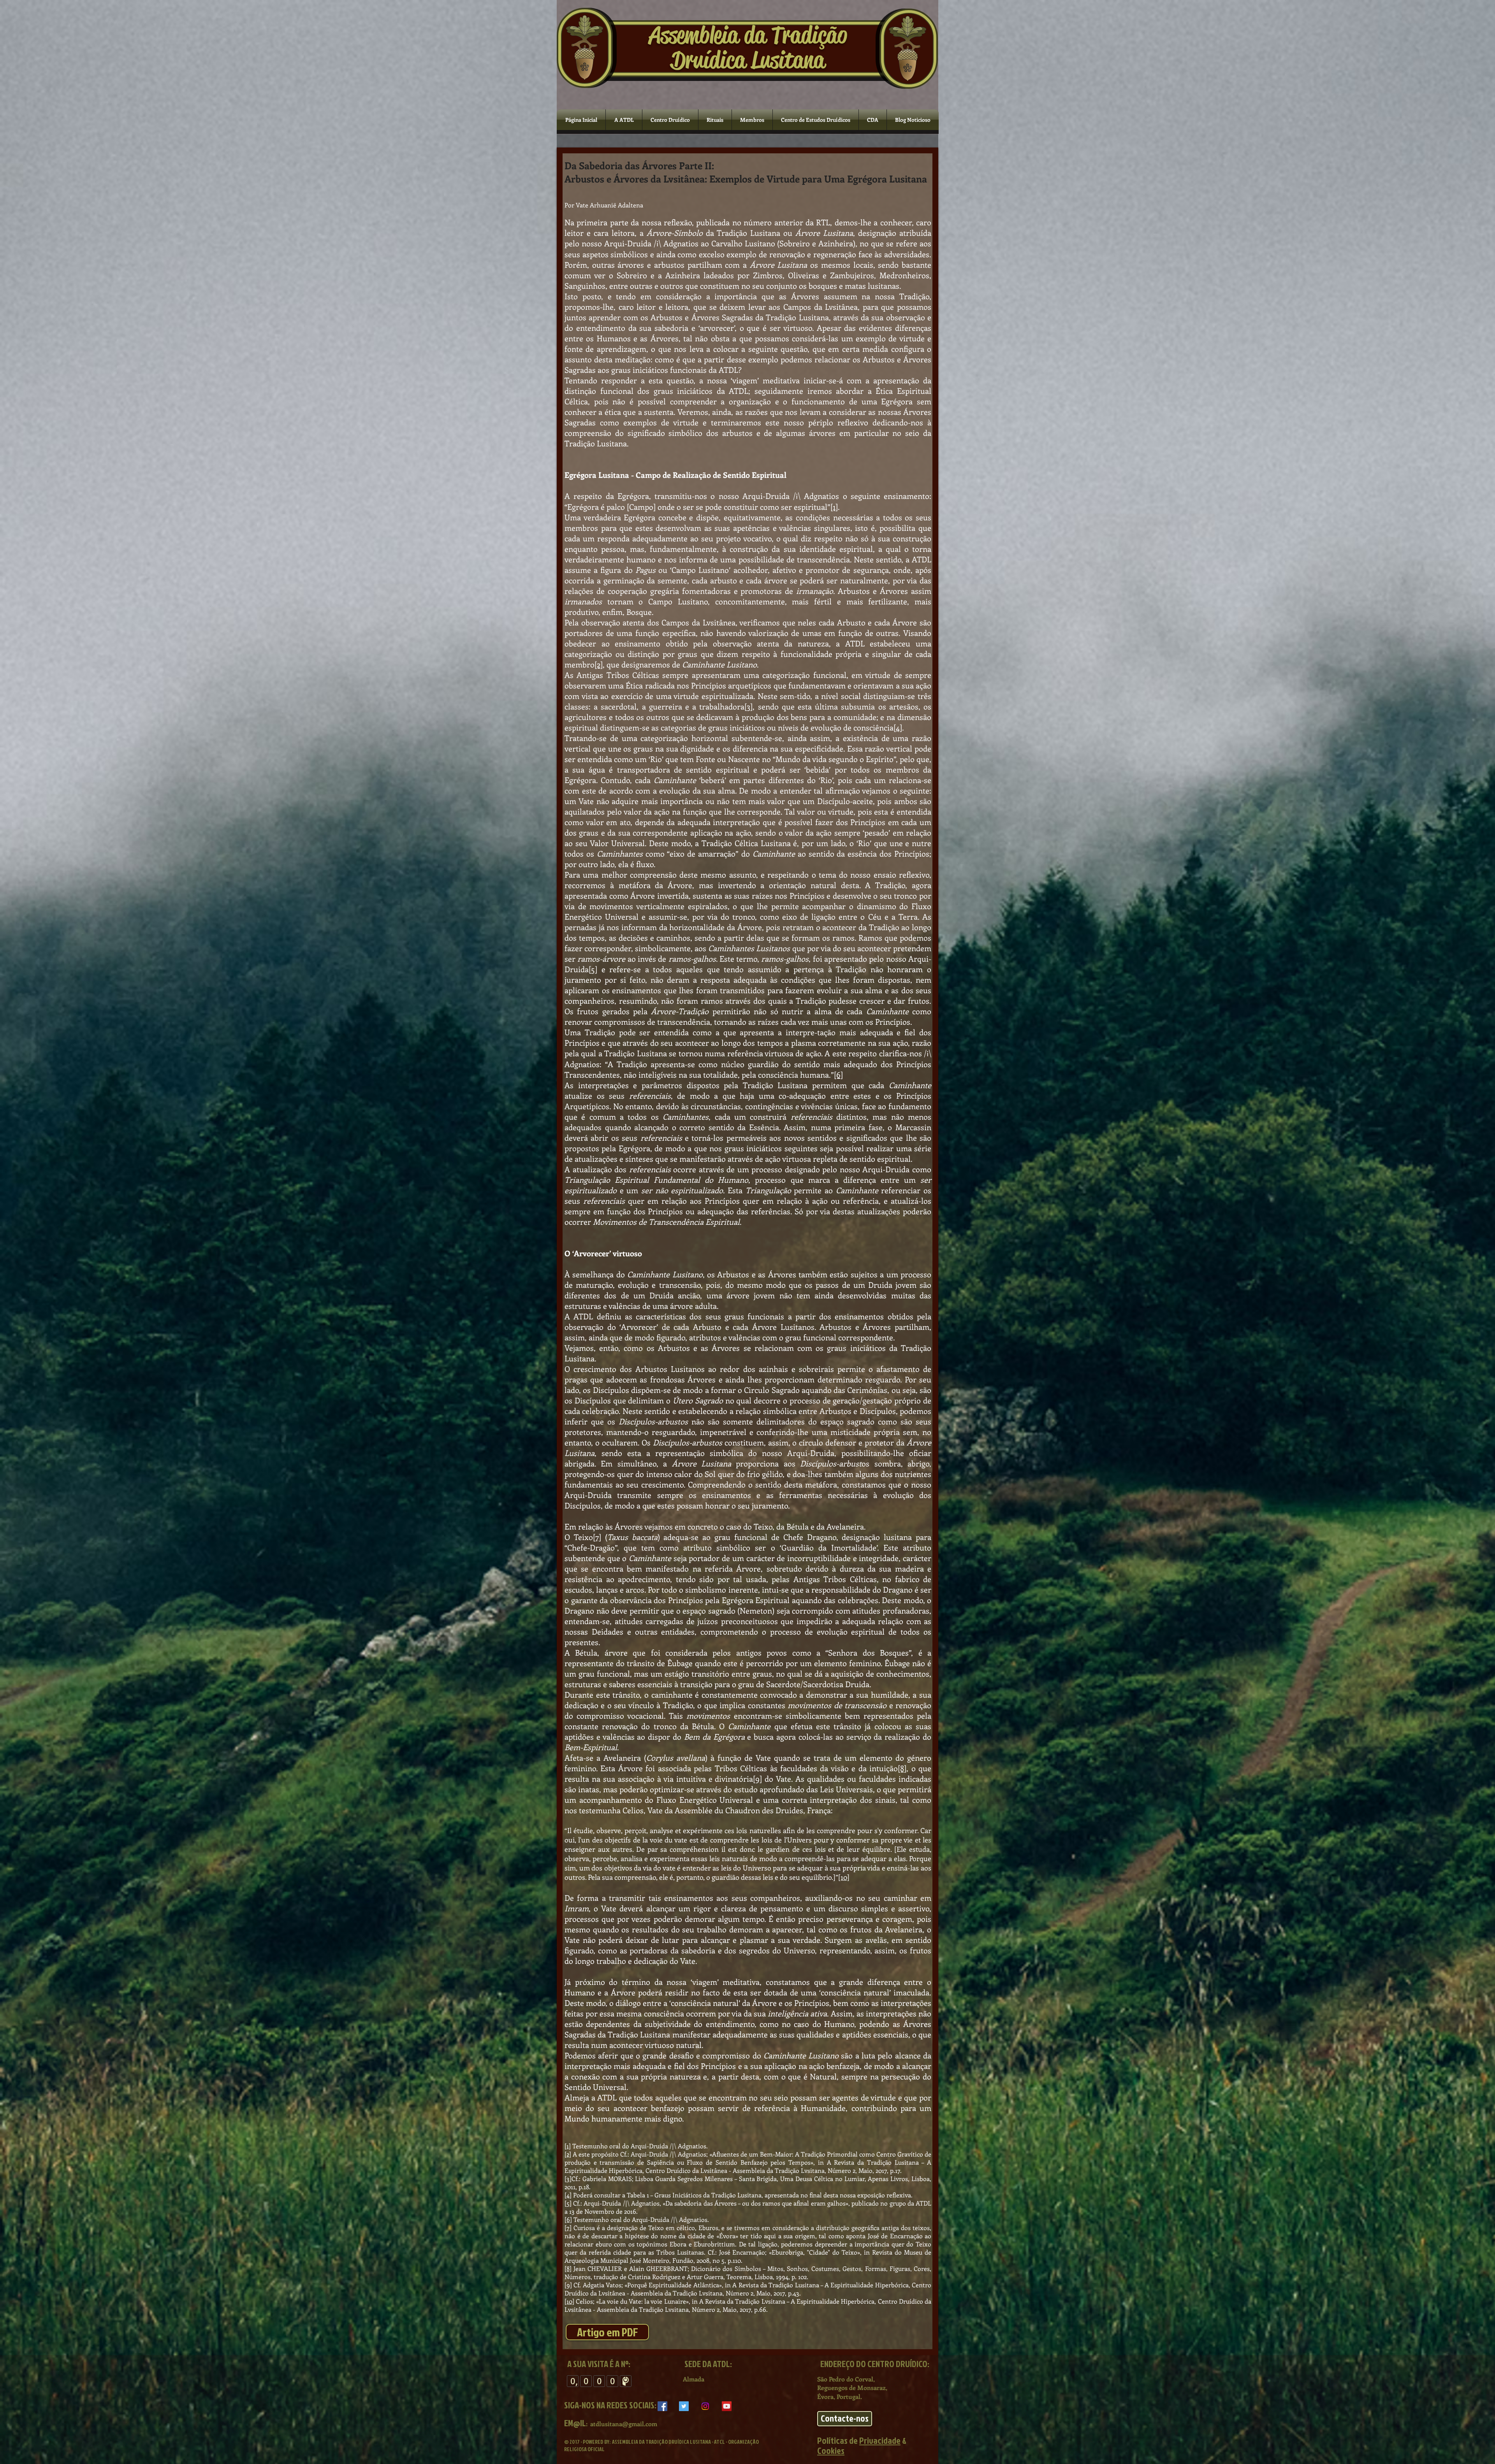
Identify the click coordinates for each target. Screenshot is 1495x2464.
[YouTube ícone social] (727, 2406)
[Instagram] (705, 2406)
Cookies (831, 2450)
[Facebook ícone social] (662, 2406)
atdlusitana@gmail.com (624, 2424)
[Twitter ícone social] (684, 2406)
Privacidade (880, 2440)
